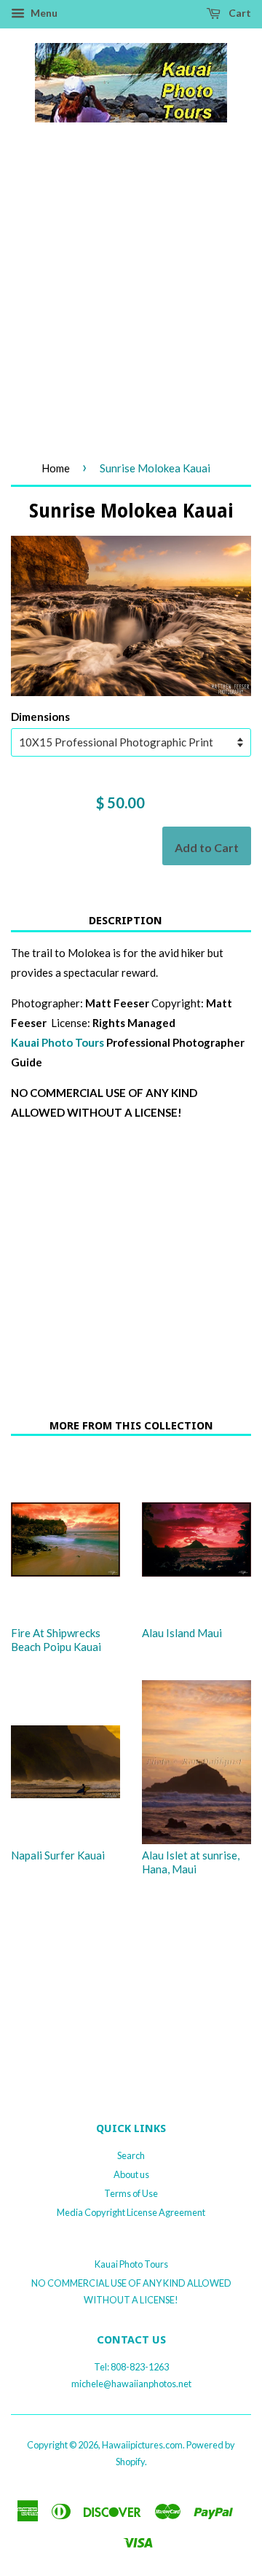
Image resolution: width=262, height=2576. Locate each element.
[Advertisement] (131, 305)
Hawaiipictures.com (142, 2445)
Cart (239, 13)
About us (131, 2174)
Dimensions (40, 717)
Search (131, 2155)
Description (126, 921)
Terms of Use (131, 2193)
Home (56, 468)
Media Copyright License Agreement (131, 2212)
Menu (43, 13)
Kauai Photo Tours (59, 1042)
